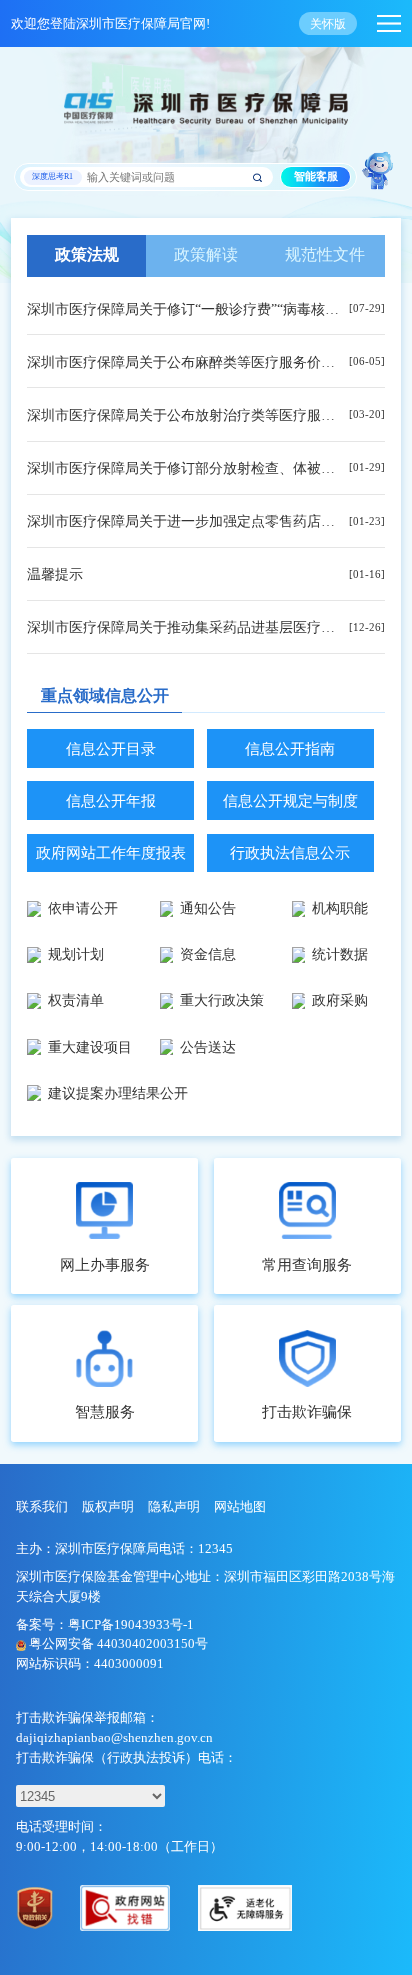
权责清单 (76, 1000)
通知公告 (208, 908)
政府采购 (340, 1000)
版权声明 (108, 1506)
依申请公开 (83, 908)
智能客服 (316, 176)
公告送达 (208, 1047)
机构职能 (340, 908)
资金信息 (208, 954)
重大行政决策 (222, 1000)
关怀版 (328, 24)
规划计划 (76, 954)
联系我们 (42, 1506)
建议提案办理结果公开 (118, 1093)
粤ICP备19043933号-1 (131, 1624)
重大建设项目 (90, 1047)
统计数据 (340, 954)
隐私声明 (174, 1506)
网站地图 (240, 1506)
